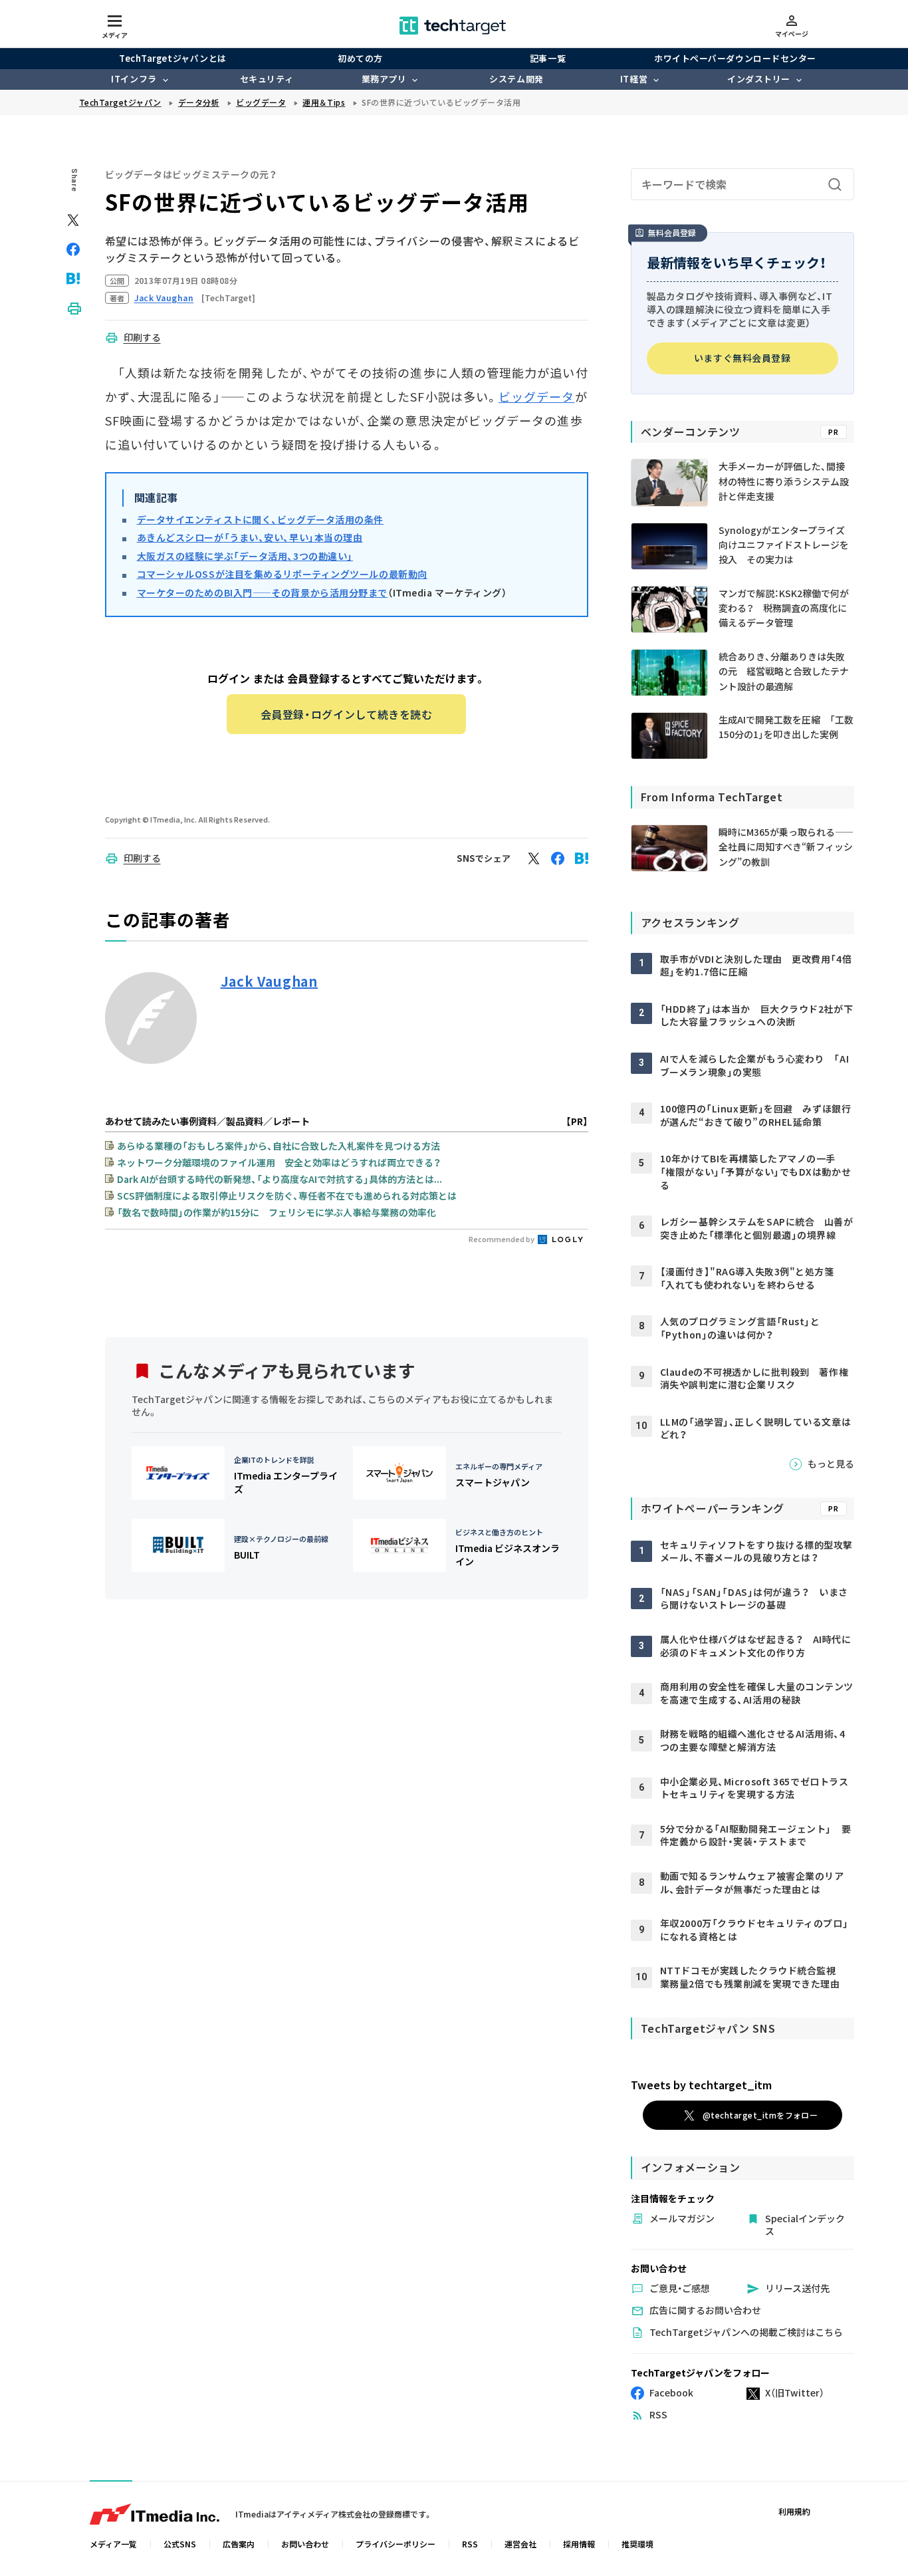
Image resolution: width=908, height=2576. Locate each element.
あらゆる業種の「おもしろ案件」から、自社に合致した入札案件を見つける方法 (279, 1146)
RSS (470, 2544)
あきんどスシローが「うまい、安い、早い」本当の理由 (250, 537)
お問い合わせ (305, 2544)
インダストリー (759, 79)
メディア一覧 (113, 2544)
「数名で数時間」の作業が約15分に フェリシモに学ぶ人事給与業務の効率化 (277, 1212)
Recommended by (502, 1239)
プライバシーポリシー (396, 2544)
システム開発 (516, 79)
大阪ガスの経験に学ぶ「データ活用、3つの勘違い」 (245, 556)
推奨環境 (637, 2544)
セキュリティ (267, 79)
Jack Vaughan (270, 981)
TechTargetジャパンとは (172, 58)
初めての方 (360, 58)
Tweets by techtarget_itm (701, 2085)
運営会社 (520, 2544)
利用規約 (794, 2511)
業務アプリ (384, 79)
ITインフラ (134, 79)
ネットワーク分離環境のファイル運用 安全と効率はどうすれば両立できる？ (279, 1162)
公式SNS (180, 2544)
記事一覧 (548, 58)
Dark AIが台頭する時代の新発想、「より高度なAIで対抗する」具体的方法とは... (280, 1179)
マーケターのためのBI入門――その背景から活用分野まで (263, 592)
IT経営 (634, 79)
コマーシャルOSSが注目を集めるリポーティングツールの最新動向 (282, 574)
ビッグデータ (536, 396)
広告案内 (239, 2544)
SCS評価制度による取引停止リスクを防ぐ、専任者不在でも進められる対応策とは (287, 1196)
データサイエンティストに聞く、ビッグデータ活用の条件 (261, 519)
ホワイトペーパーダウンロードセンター (735, 58)
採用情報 (579, 2544)
